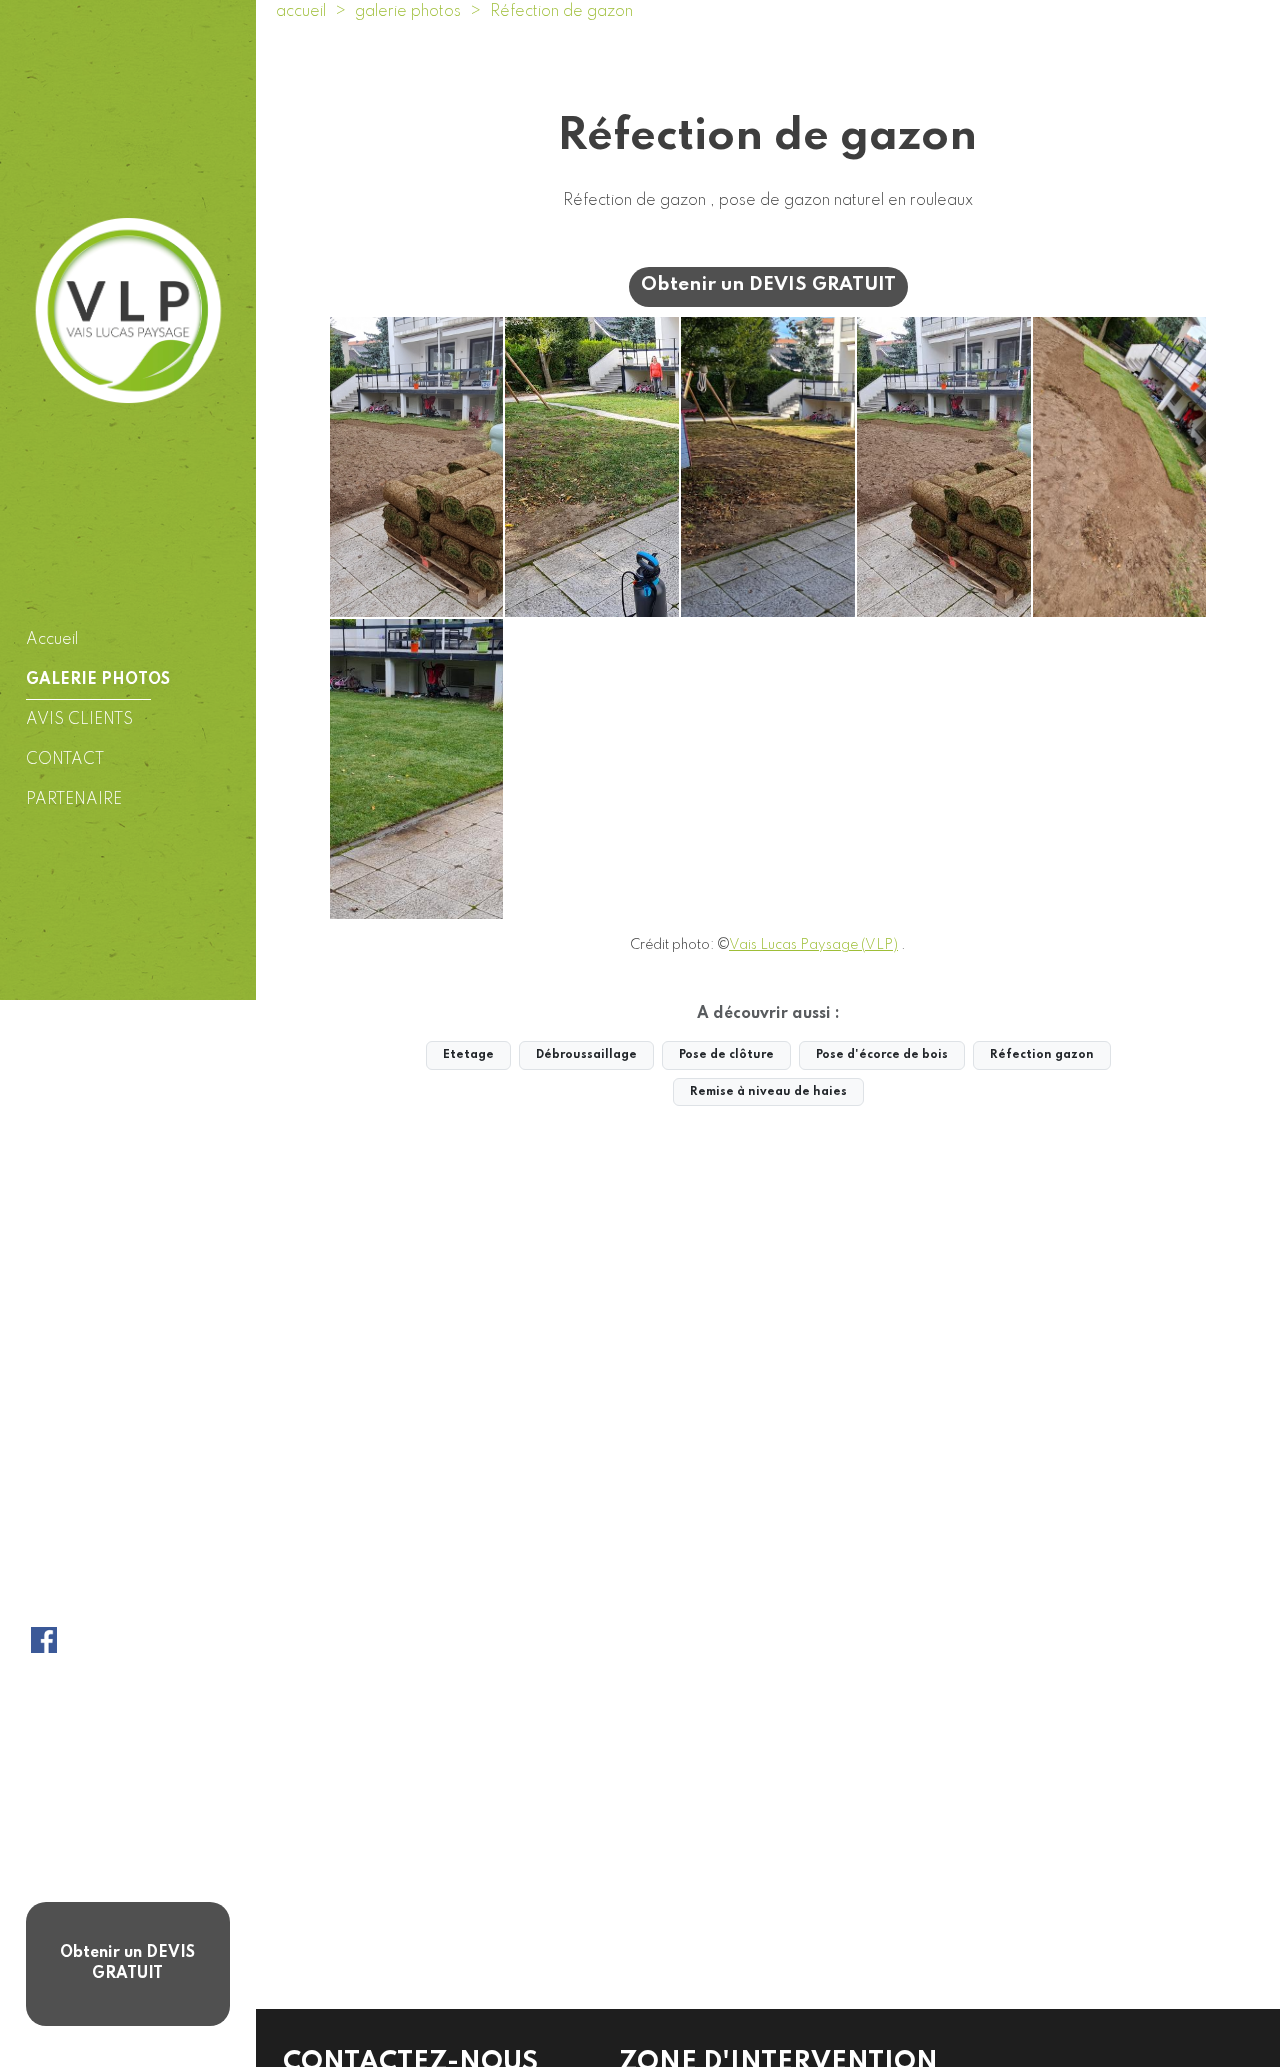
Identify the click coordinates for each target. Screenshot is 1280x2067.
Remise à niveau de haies (768, 1092)
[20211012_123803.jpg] (417, 769)
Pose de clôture (726, 1055)
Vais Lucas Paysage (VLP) (813, 945)
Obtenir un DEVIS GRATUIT (127, 1963)
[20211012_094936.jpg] (944, 467)
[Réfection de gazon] (417, 467)
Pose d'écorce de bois (882, 1055)
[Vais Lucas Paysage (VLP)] (128, 309)
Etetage (468, 1055)
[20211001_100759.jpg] (768, 467)
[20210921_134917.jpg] (592, 467)
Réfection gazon (1042, 1055)
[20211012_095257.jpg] (1120, 467)
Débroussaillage (586, 1055)
